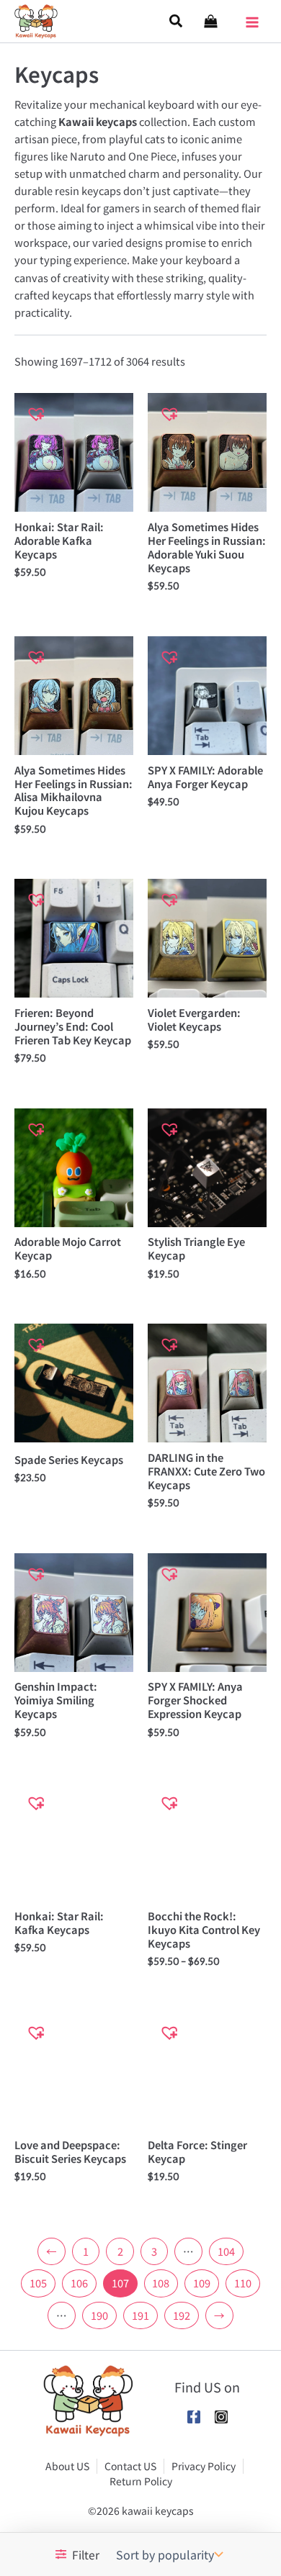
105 (38, 2283)
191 (140, 2315)
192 (182, 2315)
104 (226, 2251)
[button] (177, 21)
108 (161, 2283)
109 (202, 2283)
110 (243, 2283)
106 (79, 2283)
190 (99, 2315)
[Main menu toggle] (252, 17)
